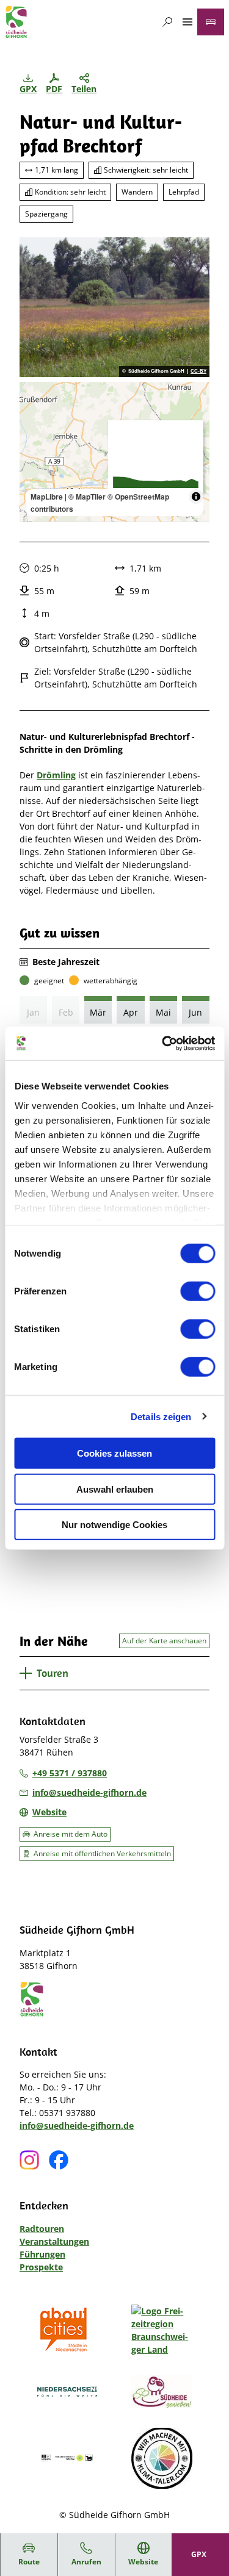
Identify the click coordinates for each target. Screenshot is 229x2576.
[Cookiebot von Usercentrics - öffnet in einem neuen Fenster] (163, 1043)
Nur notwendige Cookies (114, 1525)
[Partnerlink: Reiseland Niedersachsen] (67, 2392)
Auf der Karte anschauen (164, 1641)
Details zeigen (161, 1416)
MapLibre (47, 497)
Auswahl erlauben (115, 1489)
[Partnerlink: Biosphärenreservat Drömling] (67, 2458)
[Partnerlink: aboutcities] (67, 2330)
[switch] (198, 1291)
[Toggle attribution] (196, 497)
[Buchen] (211, 22)
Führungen (42, 2254)
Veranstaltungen (54, 2241)
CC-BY (198, 371)
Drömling (56, 775)
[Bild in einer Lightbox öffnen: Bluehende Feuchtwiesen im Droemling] (114, 307)
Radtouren (42, 2229)
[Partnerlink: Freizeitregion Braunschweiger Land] (162, 2330)
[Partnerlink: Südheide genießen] (162, 2392)
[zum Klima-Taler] (162, 2458)
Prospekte (41, 2267)
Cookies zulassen (114, 1453)
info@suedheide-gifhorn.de (77, 2126)
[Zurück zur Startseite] (16, 22)
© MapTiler (87, 497)
